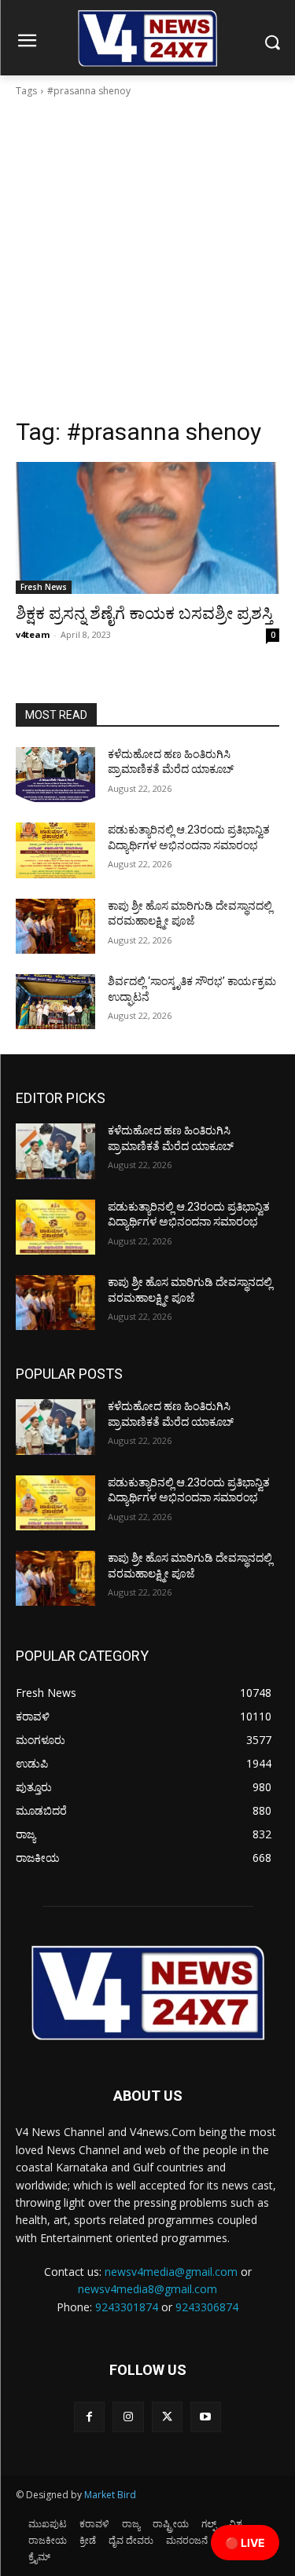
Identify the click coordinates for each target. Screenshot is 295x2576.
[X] (167, 2417)
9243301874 (127, 2307)
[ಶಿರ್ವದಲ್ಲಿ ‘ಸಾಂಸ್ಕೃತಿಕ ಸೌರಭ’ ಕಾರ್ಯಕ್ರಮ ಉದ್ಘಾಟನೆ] (55, 1002)
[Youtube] (206, 2417)
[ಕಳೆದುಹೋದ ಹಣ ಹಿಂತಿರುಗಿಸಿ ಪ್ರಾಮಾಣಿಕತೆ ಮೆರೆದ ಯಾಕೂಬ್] (55, 775)
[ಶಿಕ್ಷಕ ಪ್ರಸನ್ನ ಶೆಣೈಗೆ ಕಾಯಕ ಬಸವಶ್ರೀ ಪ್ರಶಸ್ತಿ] (147, 528)
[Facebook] (89, 2417)
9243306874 (207, 2307)
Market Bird (110, 2495)
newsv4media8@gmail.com (147, 2289)
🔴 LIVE (245, 2543)
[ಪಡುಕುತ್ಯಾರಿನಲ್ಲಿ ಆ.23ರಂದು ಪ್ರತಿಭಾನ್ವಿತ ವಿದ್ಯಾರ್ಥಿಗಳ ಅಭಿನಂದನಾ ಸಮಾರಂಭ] (55, 850)
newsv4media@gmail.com (171, 2272)
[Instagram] (128, 2417)
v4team (33, 634)
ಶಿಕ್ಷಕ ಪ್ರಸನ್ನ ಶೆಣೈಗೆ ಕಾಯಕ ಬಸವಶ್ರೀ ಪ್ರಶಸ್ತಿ (144, 614)
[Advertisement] (147, 262)
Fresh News (44, 587)
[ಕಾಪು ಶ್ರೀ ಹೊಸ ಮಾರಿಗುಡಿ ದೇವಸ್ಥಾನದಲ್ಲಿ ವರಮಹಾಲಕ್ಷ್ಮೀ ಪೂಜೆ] (55, 926)
